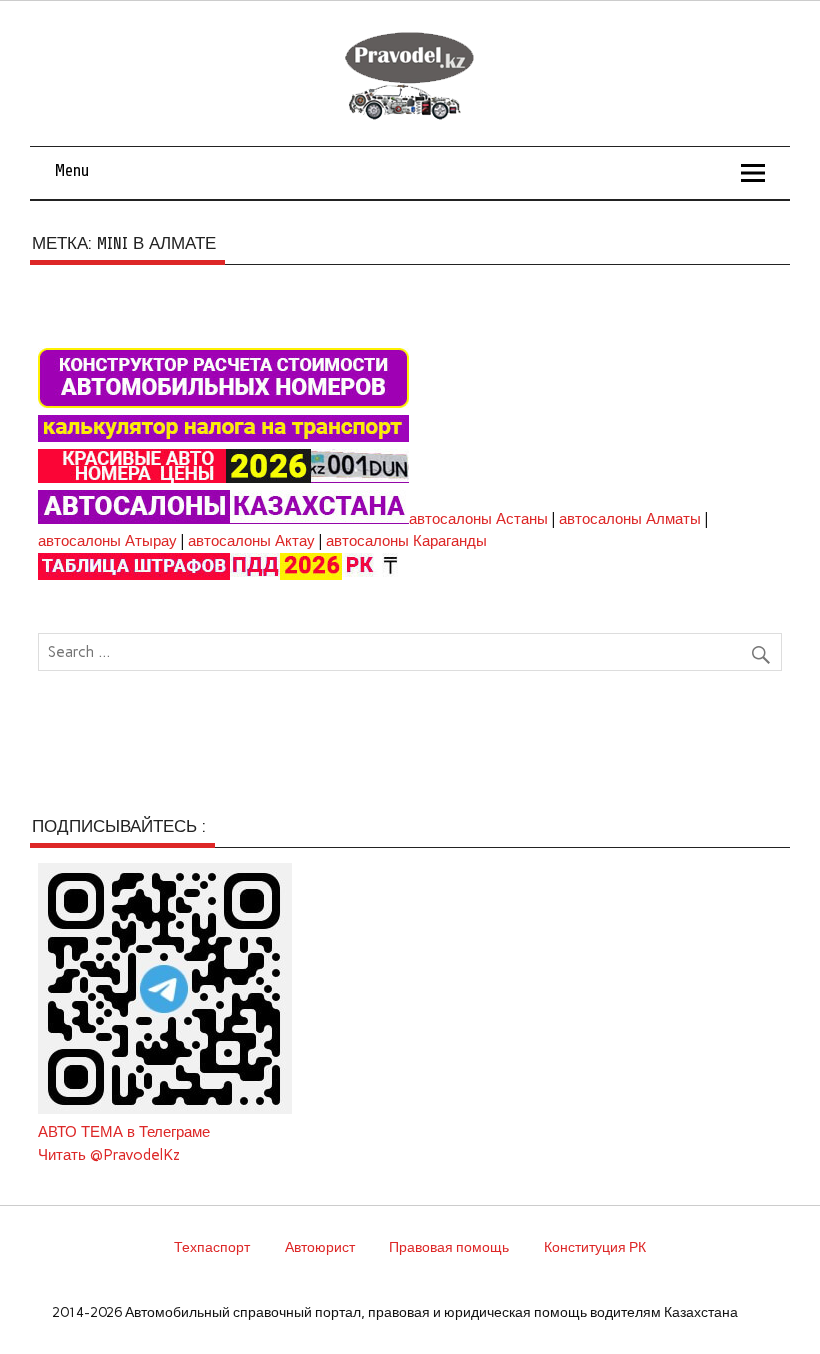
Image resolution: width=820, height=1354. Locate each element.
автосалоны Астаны (478, 519)
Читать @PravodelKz (109, 1155)
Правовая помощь (449, 1247)
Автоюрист (320, 1247)
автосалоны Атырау (107, 541)
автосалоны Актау (251, 541)
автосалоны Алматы (630, 519)
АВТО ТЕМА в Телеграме (124, 1132)
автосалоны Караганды (406, 541)
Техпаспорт (212, 1247)
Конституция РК (595, 1247)
